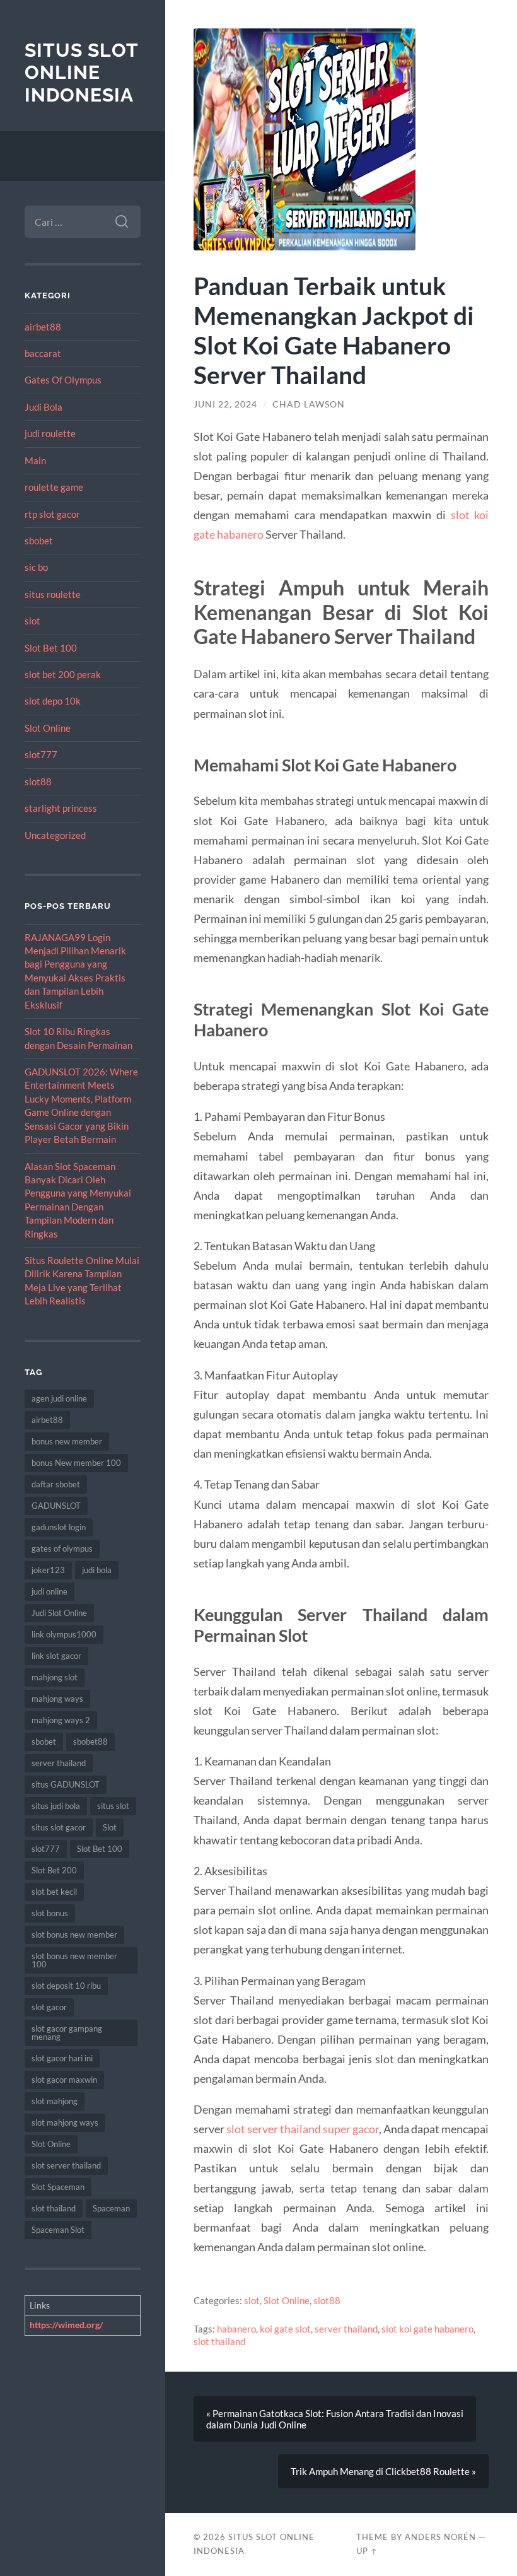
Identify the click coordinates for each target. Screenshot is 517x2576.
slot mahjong (55, 2101)
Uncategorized (55, 835)
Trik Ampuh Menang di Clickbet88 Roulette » (383, 2471)
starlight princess (61, 808)
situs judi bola (56, 1806)
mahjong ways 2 (61, 1720)
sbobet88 (90, 1742)
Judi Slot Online (59, 1613)
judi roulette (50, 433)
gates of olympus (62, 1549)
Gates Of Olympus (63, 380)
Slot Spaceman (58, 2187)
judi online (49, 1591)
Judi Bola (44, 407)
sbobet (39, 541)
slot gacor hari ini (62, 2058)
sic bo (36, 567)
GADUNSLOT (56, 1506)
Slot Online (48, 728)
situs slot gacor (59, 1827)
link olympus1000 (64, 1634)
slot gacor (49, 2007)
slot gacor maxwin (64, 2080)
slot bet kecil (54, 1892)
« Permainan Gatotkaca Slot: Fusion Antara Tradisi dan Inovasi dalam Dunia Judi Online (335, 2419)
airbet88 (43, 327)
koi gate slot (285, 2329)
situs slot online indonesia (81, 73)
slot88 (38, 782)
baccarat (43, 353)
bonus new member (67, 1441)
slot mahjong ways (65, 2122)
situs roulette (53, 594)
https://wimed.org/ (66, 2325)
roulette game (54, 487)
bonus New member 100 (76, 1463)
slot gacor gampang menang (67, 2033)
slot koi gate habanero (427, 2329)
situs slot (113, 1806)
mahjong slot (55, 1677)
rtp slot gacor (52, 514)
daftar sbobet (56, 1484)
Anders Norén (440, 2537)
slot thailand (54, 2208)
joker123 (48, 1570)
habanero (236, 2329)
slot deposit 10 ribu (66, 1986)
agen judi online (59, 1398)
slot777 (41, 754)
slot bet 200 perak (63, 674)
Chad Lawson (309, 404)
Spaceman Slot (58, 2230)
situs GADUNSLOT (66, 1784)
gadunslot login (59, 1527)
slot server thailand (66, 2165)
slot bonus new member (74, 1935)
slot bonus (50, 1913)
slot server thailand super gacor (303, 2129)
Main (35, 460)
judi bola (97, 1570)
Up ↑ (367, 2551)
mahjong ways (57, 1699)
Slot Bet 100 (51, 648)
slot (32, 621)
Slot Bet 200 (54, 1870)
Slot (110, 1827)
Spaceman (111, 2208)
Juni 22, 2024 (225, 404)
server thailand (59, 1763)
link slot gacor (56, 1656)
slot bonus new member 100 (74, 1960)
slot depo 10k (53, 701)
